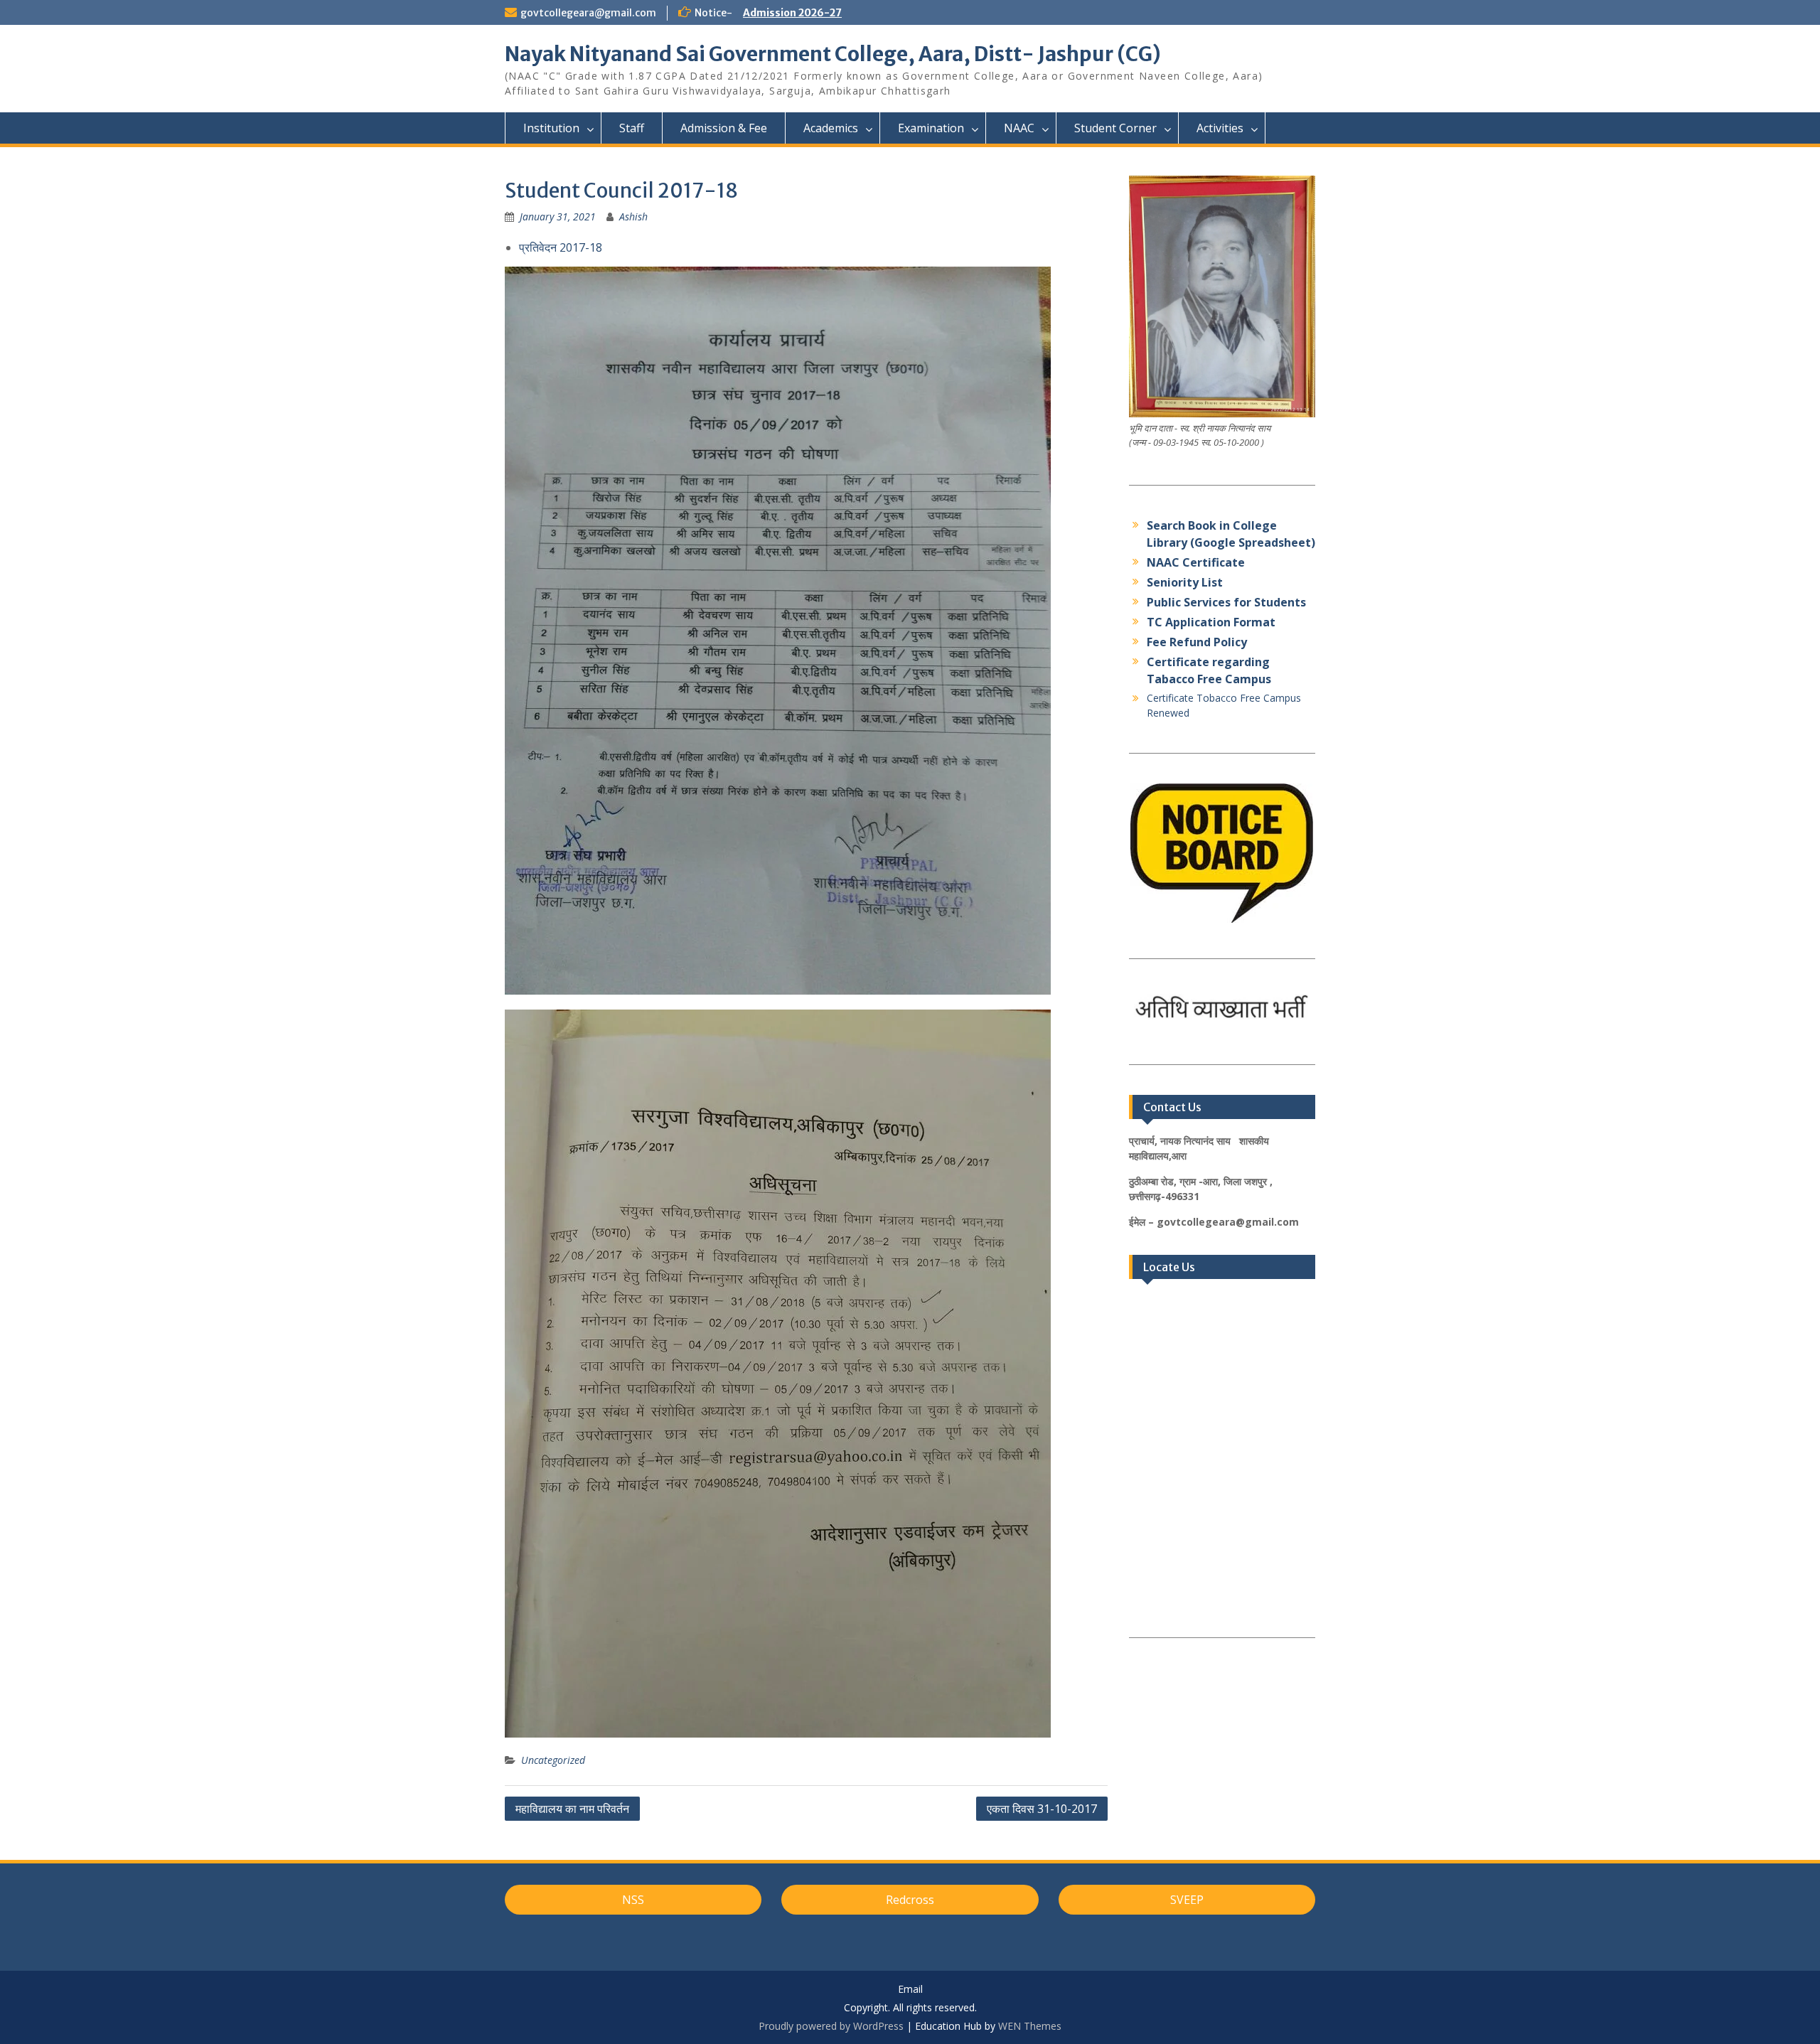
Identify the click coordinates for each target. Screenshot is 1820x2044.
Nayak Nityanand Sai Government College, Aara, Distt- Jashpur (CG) (833, 54)
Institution (551, 128)
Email (910, 1990)
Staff (632, 128)
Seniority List (1185, 582)
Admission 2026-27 (792, 13)
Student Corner (1115, 128)
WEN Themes (1030, 2026)
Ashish (633, 216)
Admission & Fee (724, 128)
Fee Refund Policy (1197, 642)
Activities (1220, 128)
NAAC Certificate (1196, 562)
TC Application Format (1211, 622)
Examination (931, 128)
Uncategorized (553, 1760)
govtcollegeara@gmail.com (588, 13)
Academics (831, 128)
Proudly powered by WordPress (831, 2026)
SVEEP (1187, 1900)
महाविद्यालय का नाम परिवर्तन (572, 1809)
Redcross (910, 1900)
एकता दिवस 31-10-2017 (1042, 1809)
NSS (633, 1900)
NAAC (1019, 128)
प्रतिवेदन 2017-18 (561, 247)
